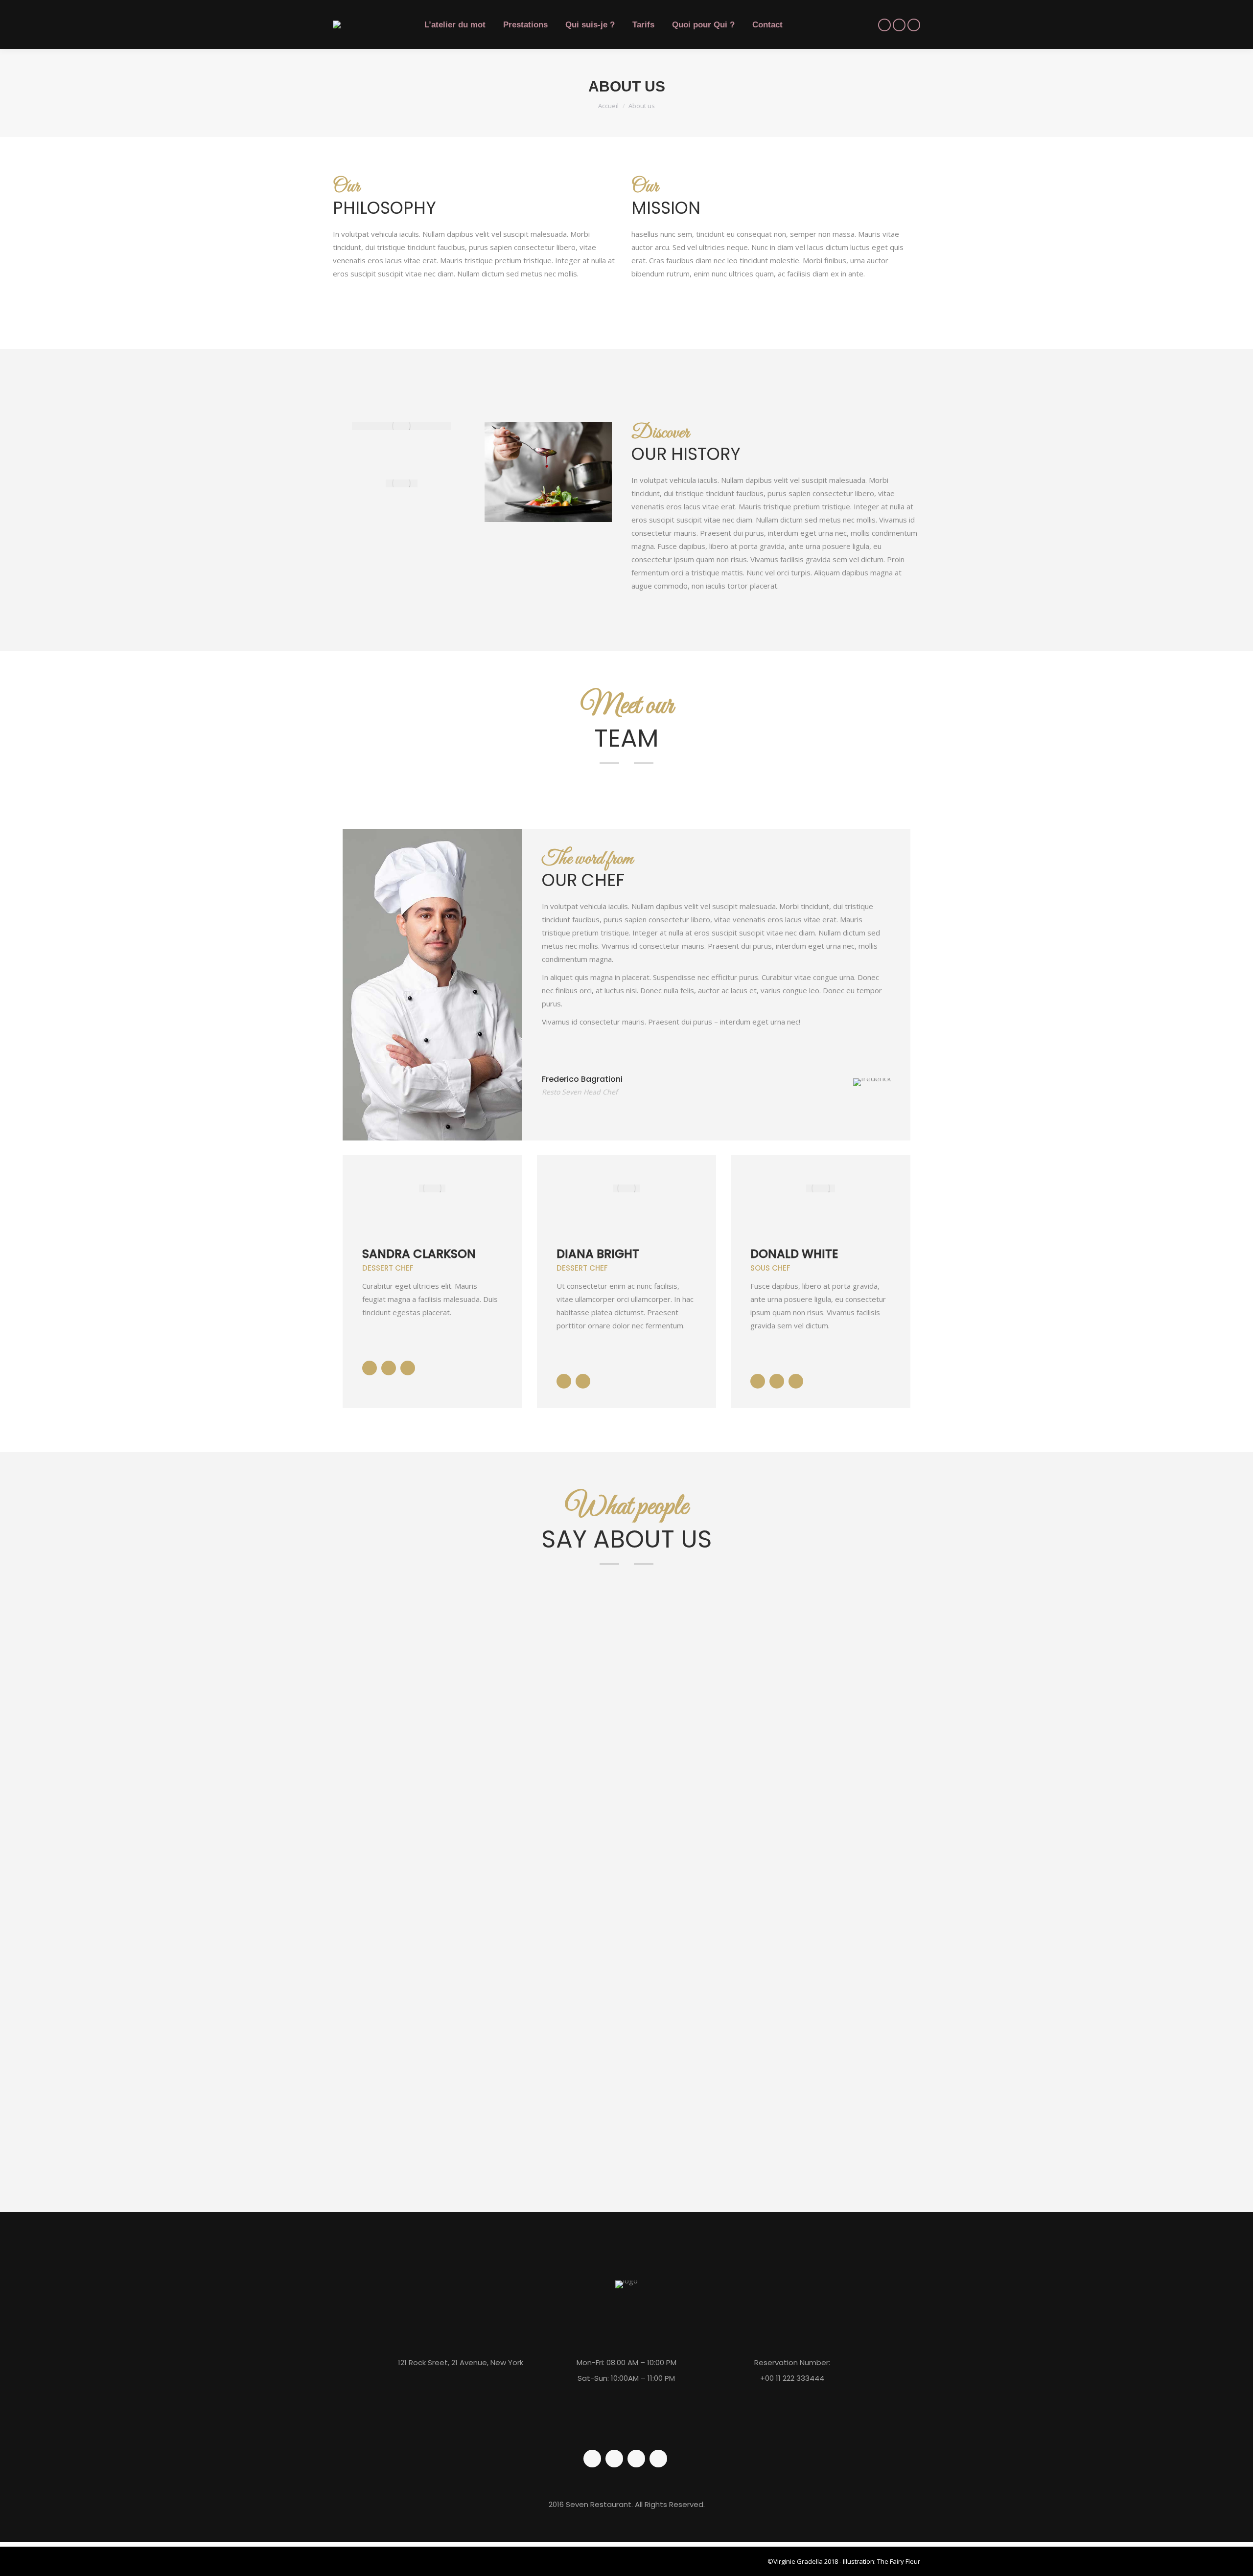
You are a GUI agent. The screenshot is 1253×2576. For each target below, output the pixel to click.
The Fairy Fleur (899, 2561)
